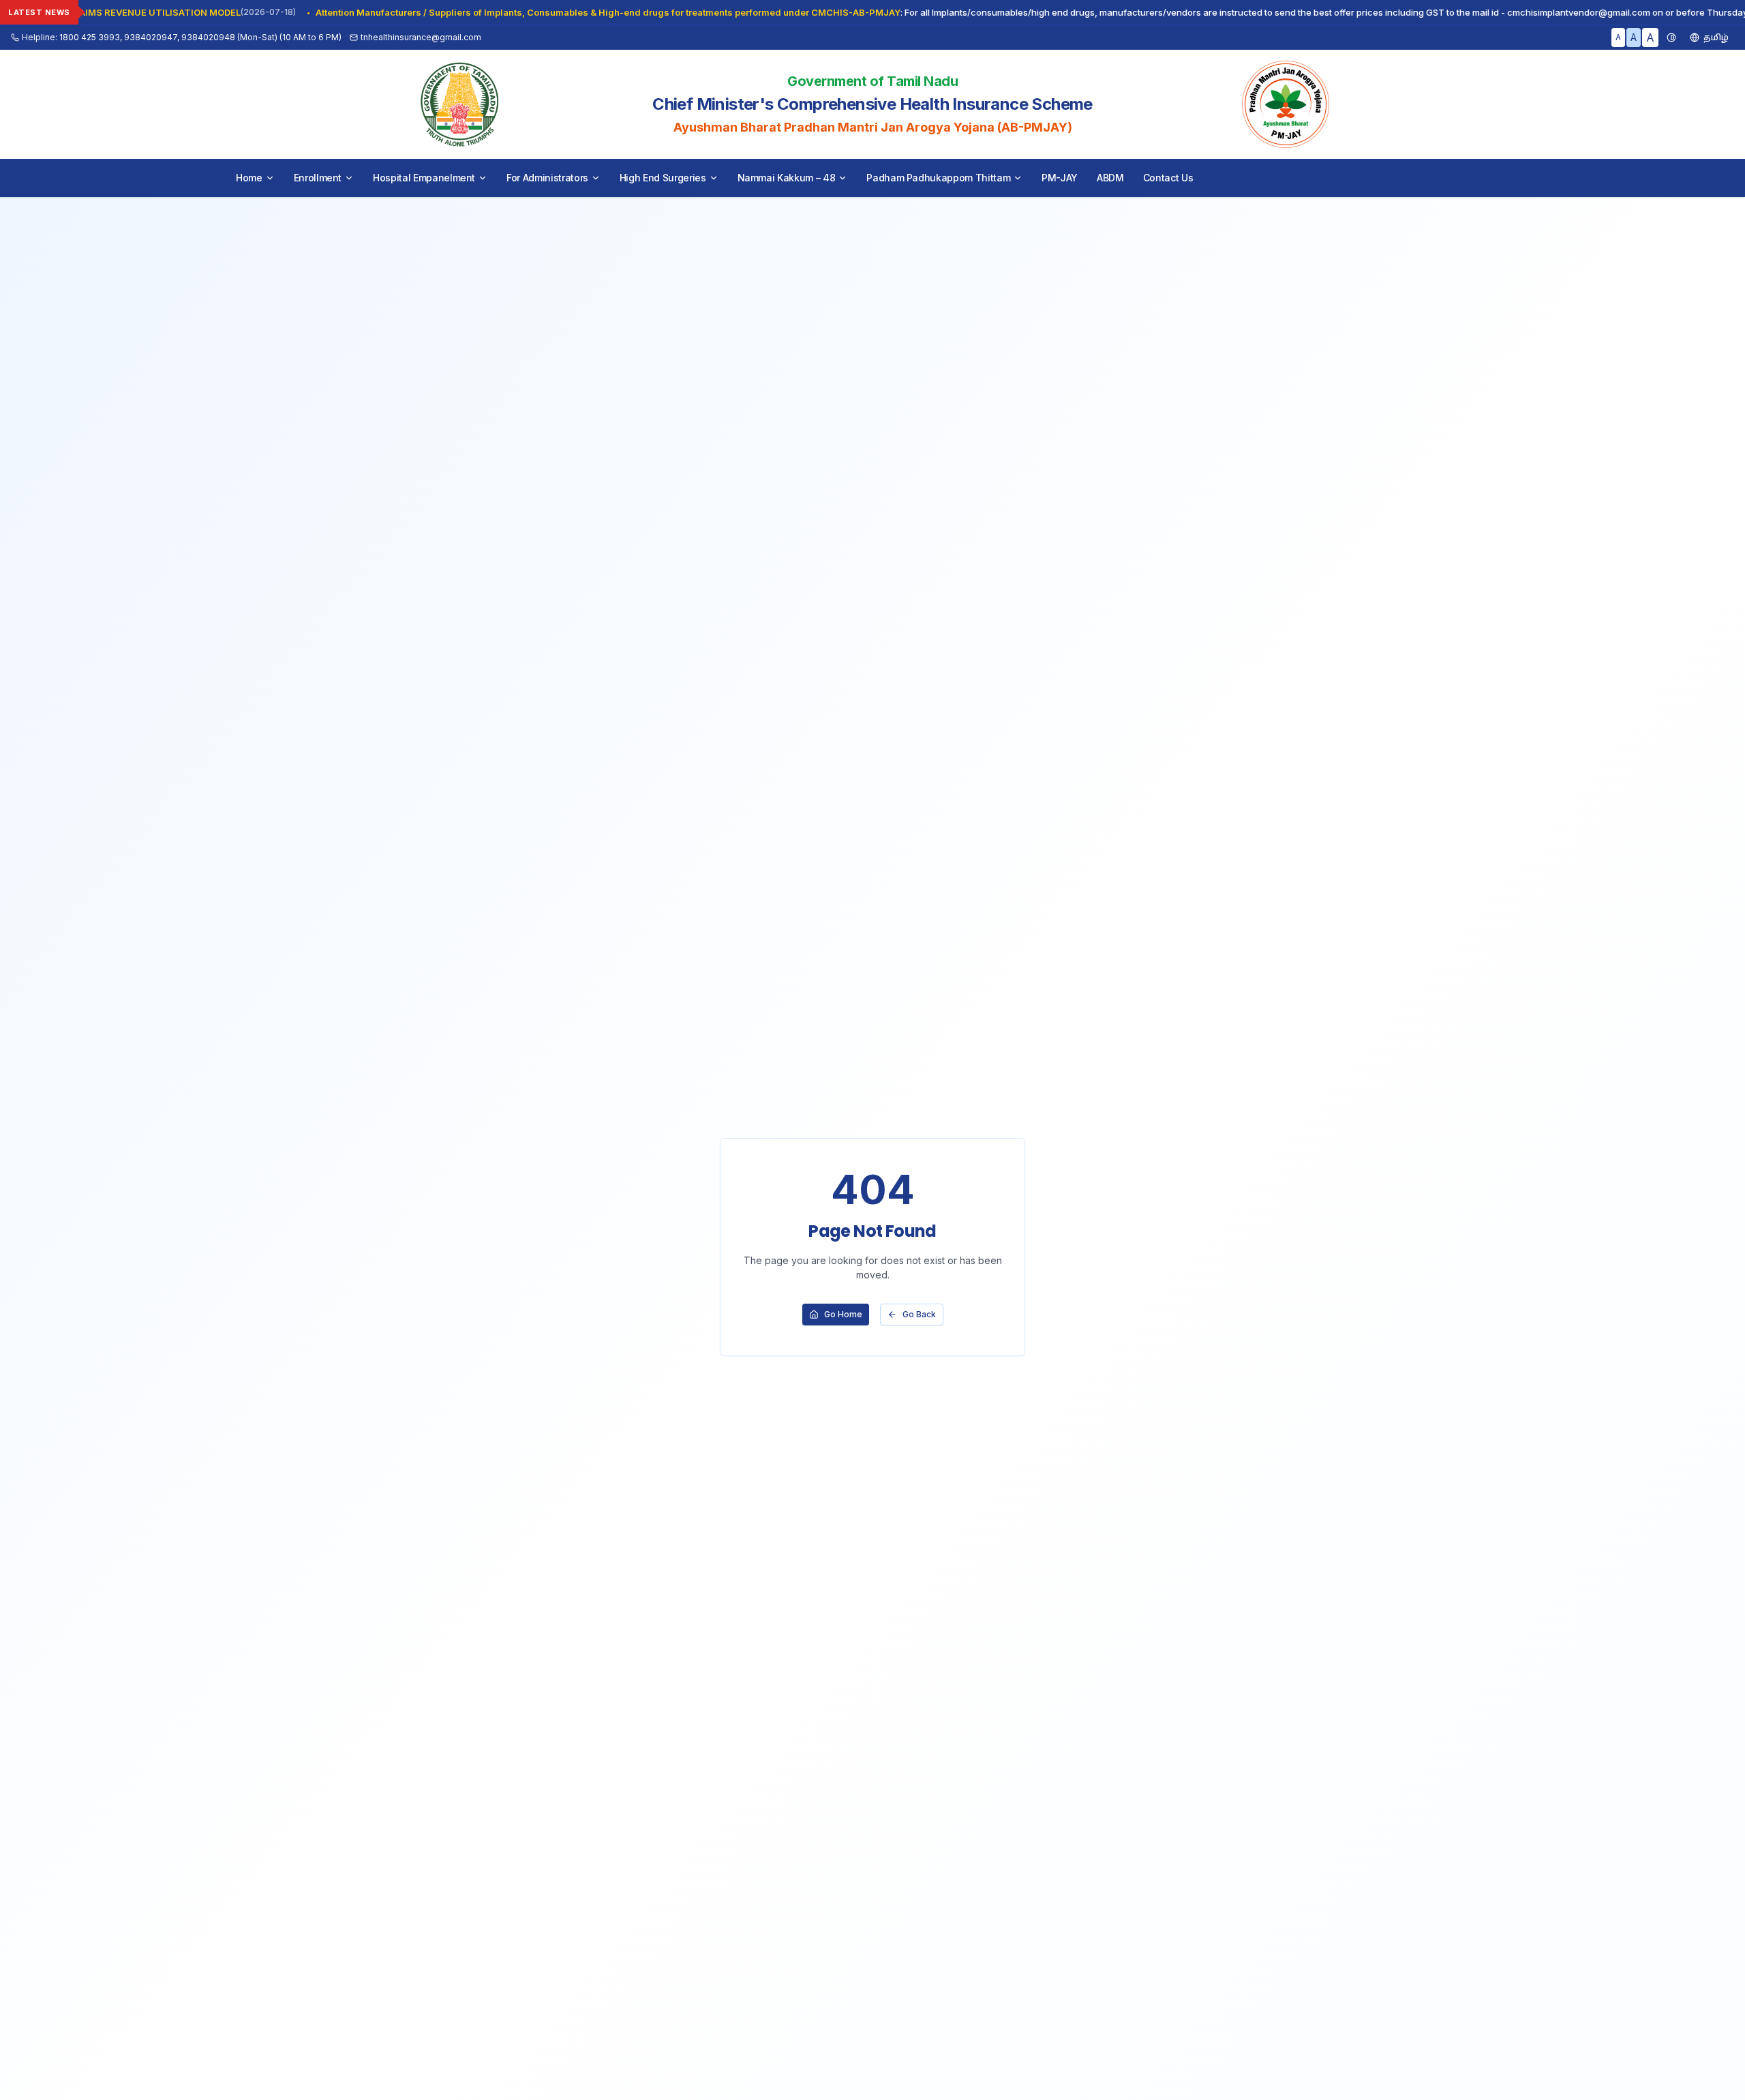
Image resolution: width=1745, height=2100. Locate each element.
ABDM (1110, 178)
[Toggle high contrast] (1671, 37)
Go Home (843, 1314)
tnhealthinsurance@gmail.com (421, 37)
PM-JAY (1060, 178)
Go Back (919, 1314)
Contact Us (1168, 178)
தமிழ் (1716, 37)
